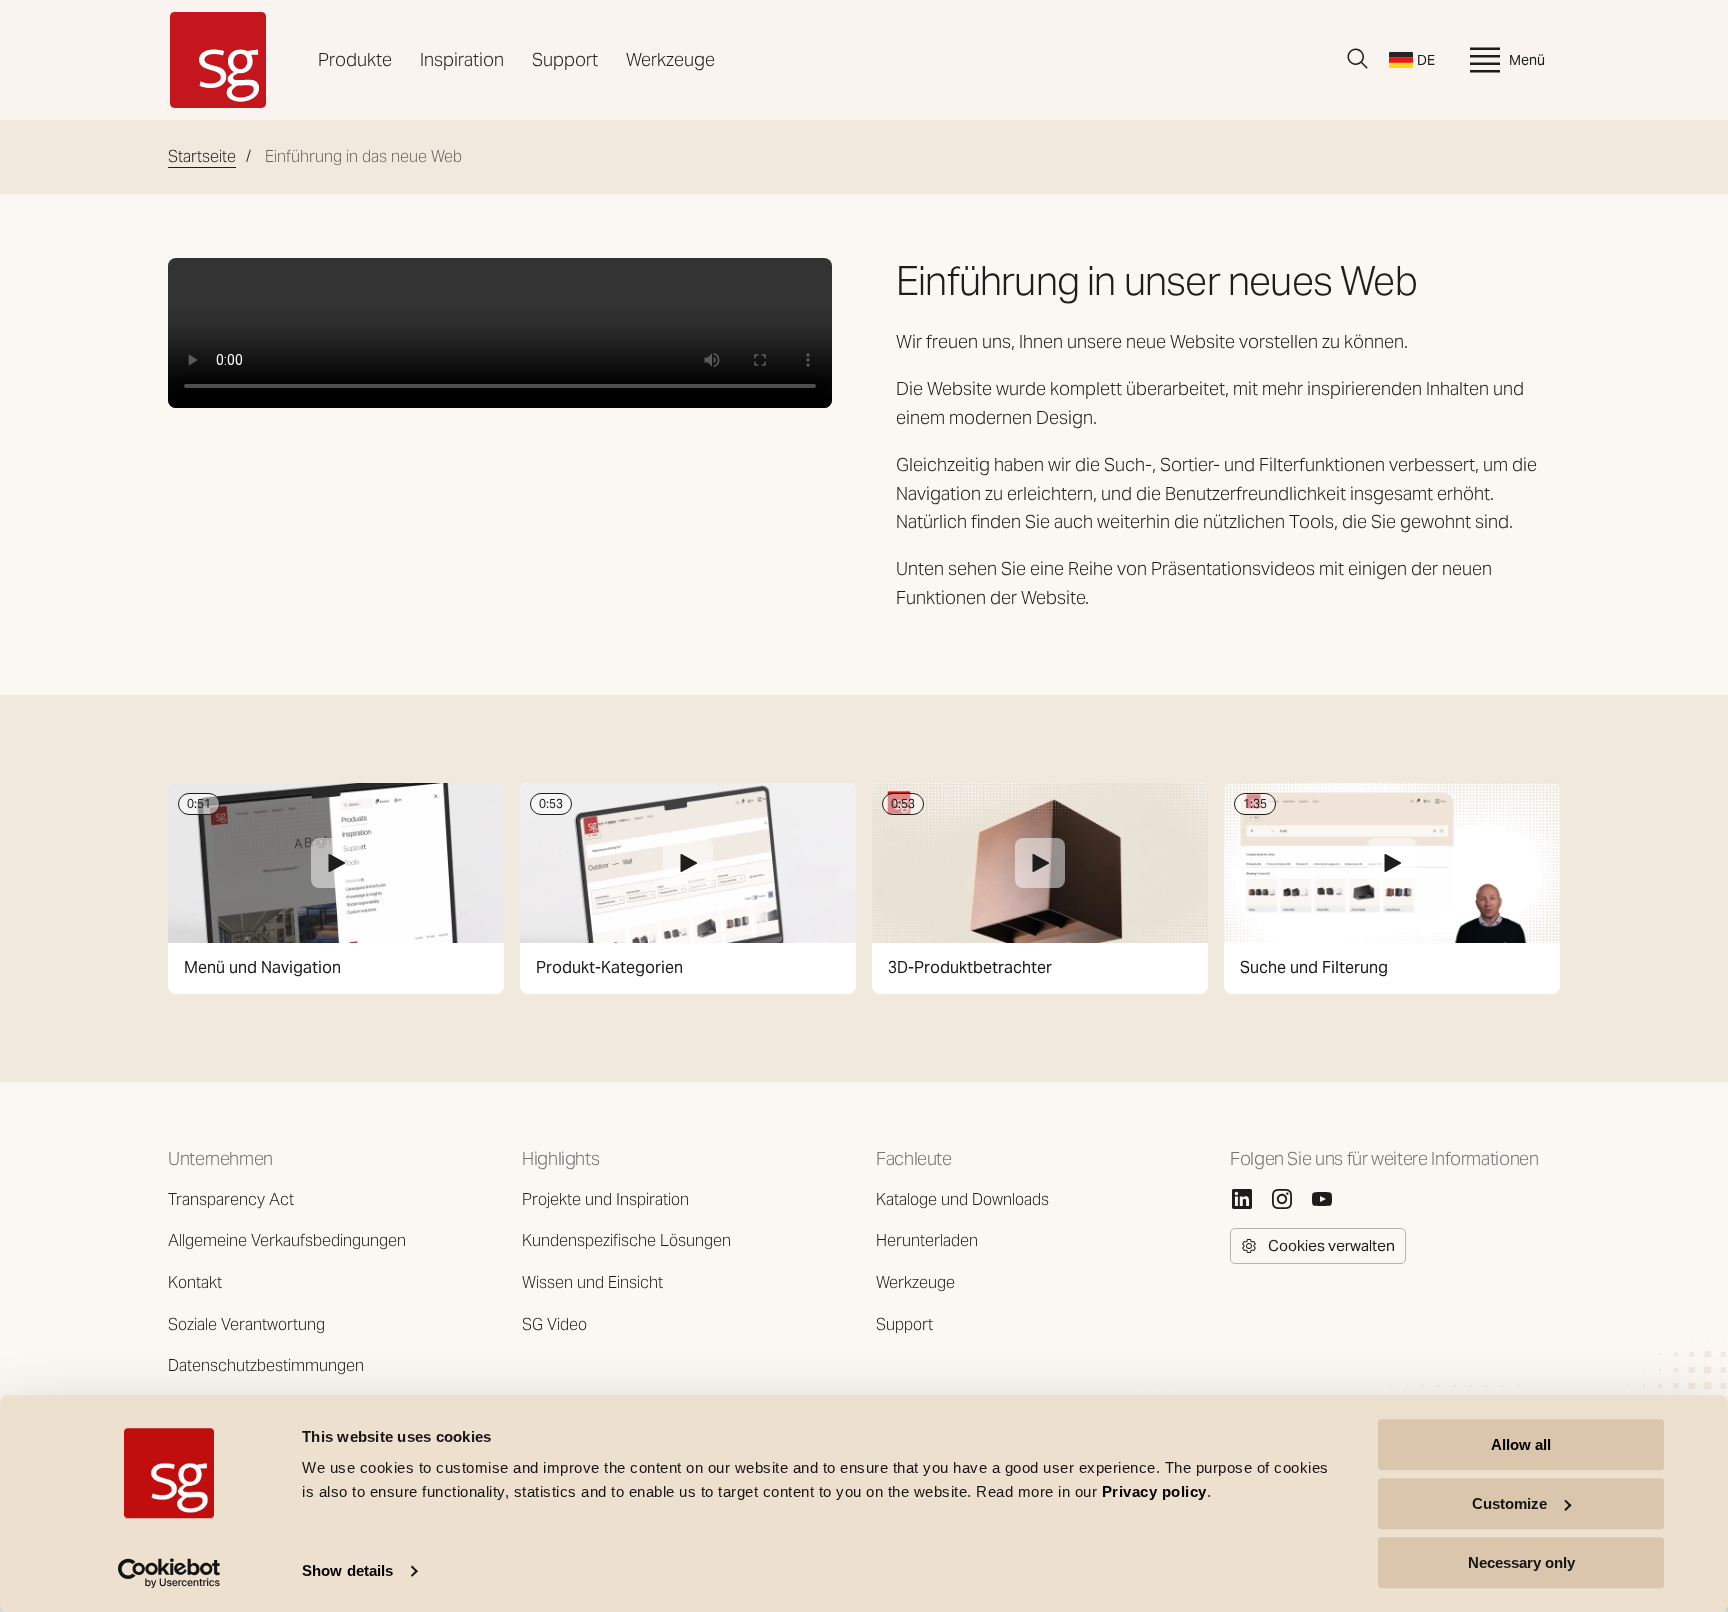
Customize (1509, 1503)
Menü (1527, 60)
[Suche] (1358, 59)
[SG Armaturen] (218, 60)
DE (1426, 60)
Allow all (1521, 1444)
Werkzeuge (670, 59)
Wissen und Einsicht (592, 1282)
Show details (347, 1571)
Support (565, 59)
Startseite (202, 156)
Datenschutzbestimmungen (266, 1365)
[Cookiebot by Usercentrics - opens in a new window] (169, 1573)
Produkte (355, 59)
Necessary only (1521, 1562)
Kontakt (195, 1282)
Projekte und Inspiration (605, 1199)
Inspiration (462, 59)
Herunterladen (927, 1240)
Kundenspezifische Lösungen (626, 1240)
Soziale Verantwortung (246, 1324)
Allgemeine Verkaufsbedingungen (287, 1240)
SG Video (554, 1324)
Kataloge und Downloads (962, 1199)
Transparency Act (231, 1199)
